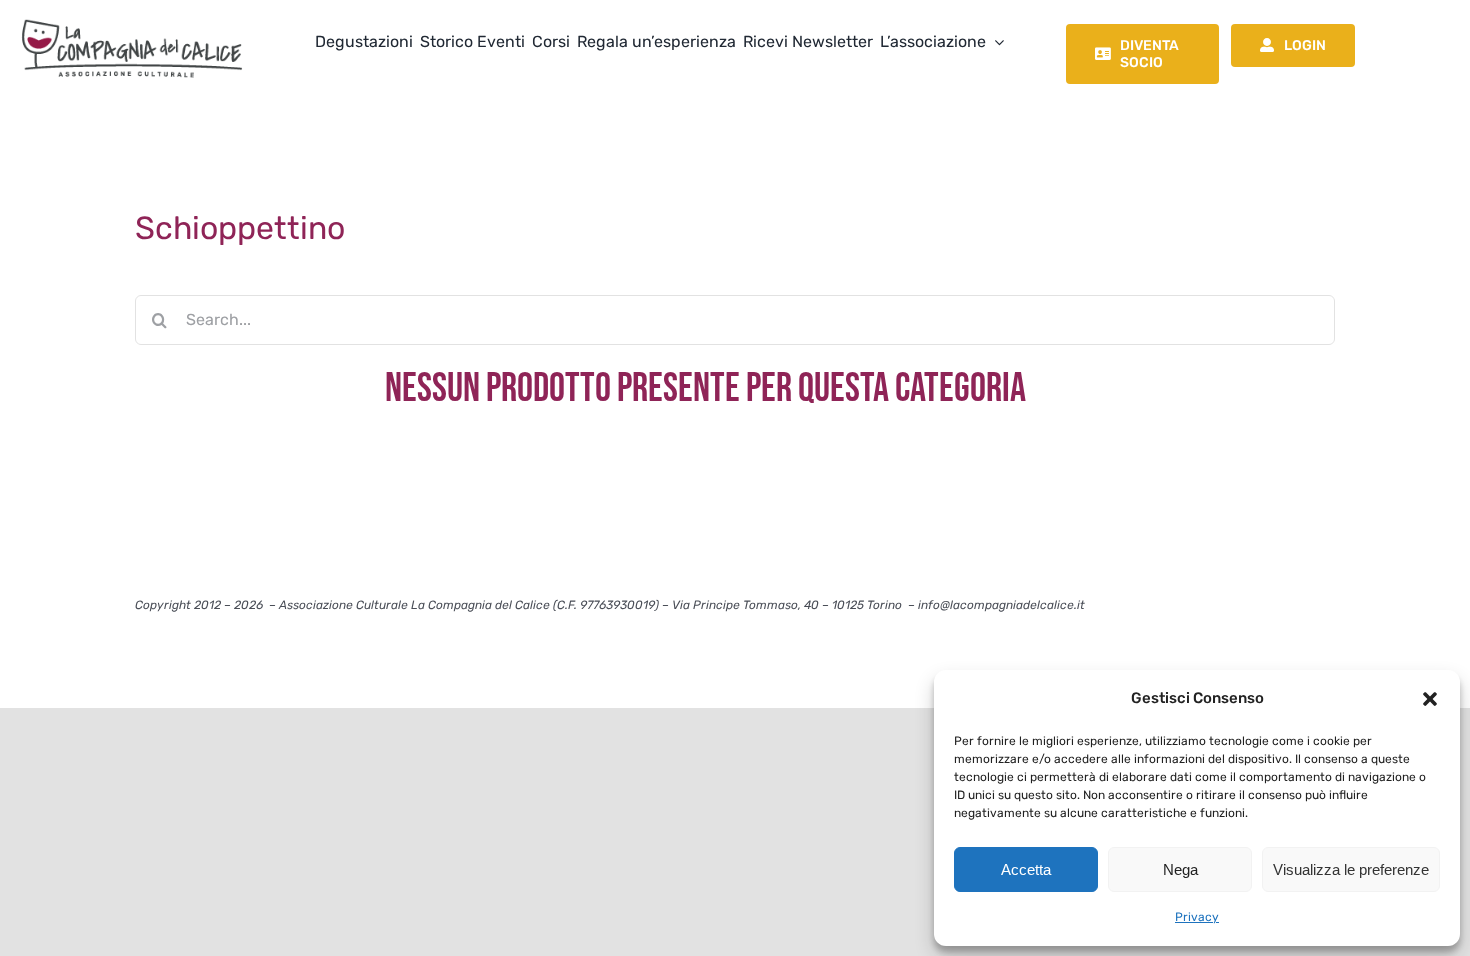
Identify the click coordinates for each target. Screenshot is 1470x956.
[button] (1430, 699)
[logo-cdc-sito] (132, 17)
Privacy (1197, 917)
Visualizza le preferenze (1351, 869)
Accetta (1026, 869)
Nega (1180, 869)
